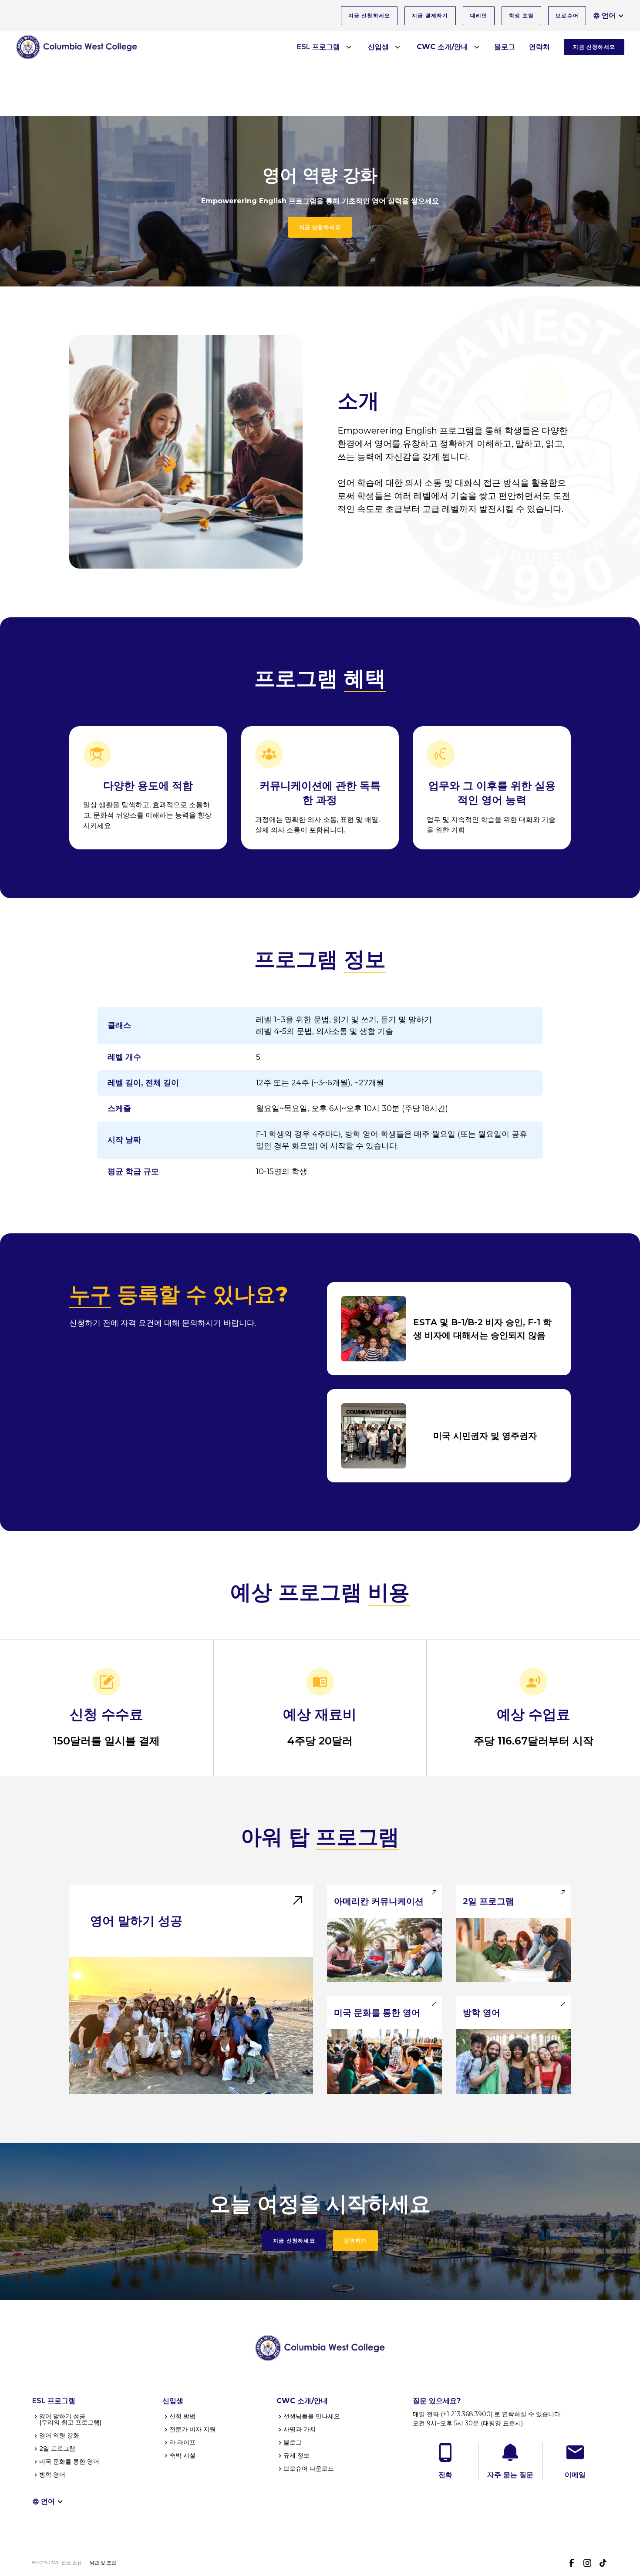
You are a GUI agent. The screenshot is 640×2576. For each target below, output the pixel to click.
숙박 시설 (182, 2455)
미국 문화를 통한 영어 (69, 2462)
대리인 (479, 15)
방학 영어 (52, 2475)
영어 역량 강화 (59, 2435)
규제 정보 (296, 2455)
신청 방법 (182, 2416)
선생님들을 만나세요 (312, 2416)
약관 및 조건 (103, 2563)
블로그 (505, 47)
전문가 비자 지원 (192, 2429)
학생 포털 (521, 15)
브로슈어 (567, 15)
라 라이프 (182, 2442)
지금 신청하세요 (369, 15)
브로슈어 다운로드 (309, 2468)
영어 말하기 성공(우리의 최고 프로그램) (70, 2419)
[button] (609, 16)
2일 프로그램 (57, 2448)
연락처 (539, 47)
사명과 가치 (300, 2429)
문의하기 (355, 2241)
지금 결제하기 (430, 15)
